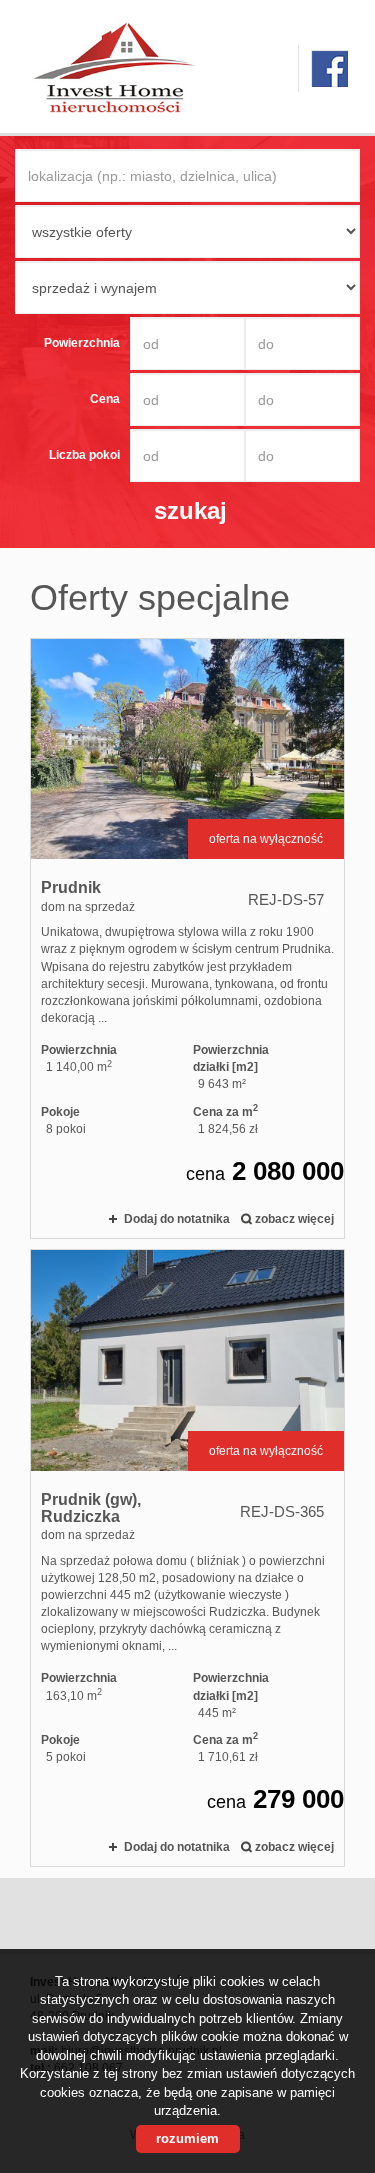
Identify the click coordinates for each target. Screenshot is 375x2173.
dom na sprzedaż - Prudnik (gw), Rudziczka (187, 1558)
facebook (329, 68)
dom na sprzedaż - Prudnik (187, 938)
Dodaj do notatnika (177, 1219)
